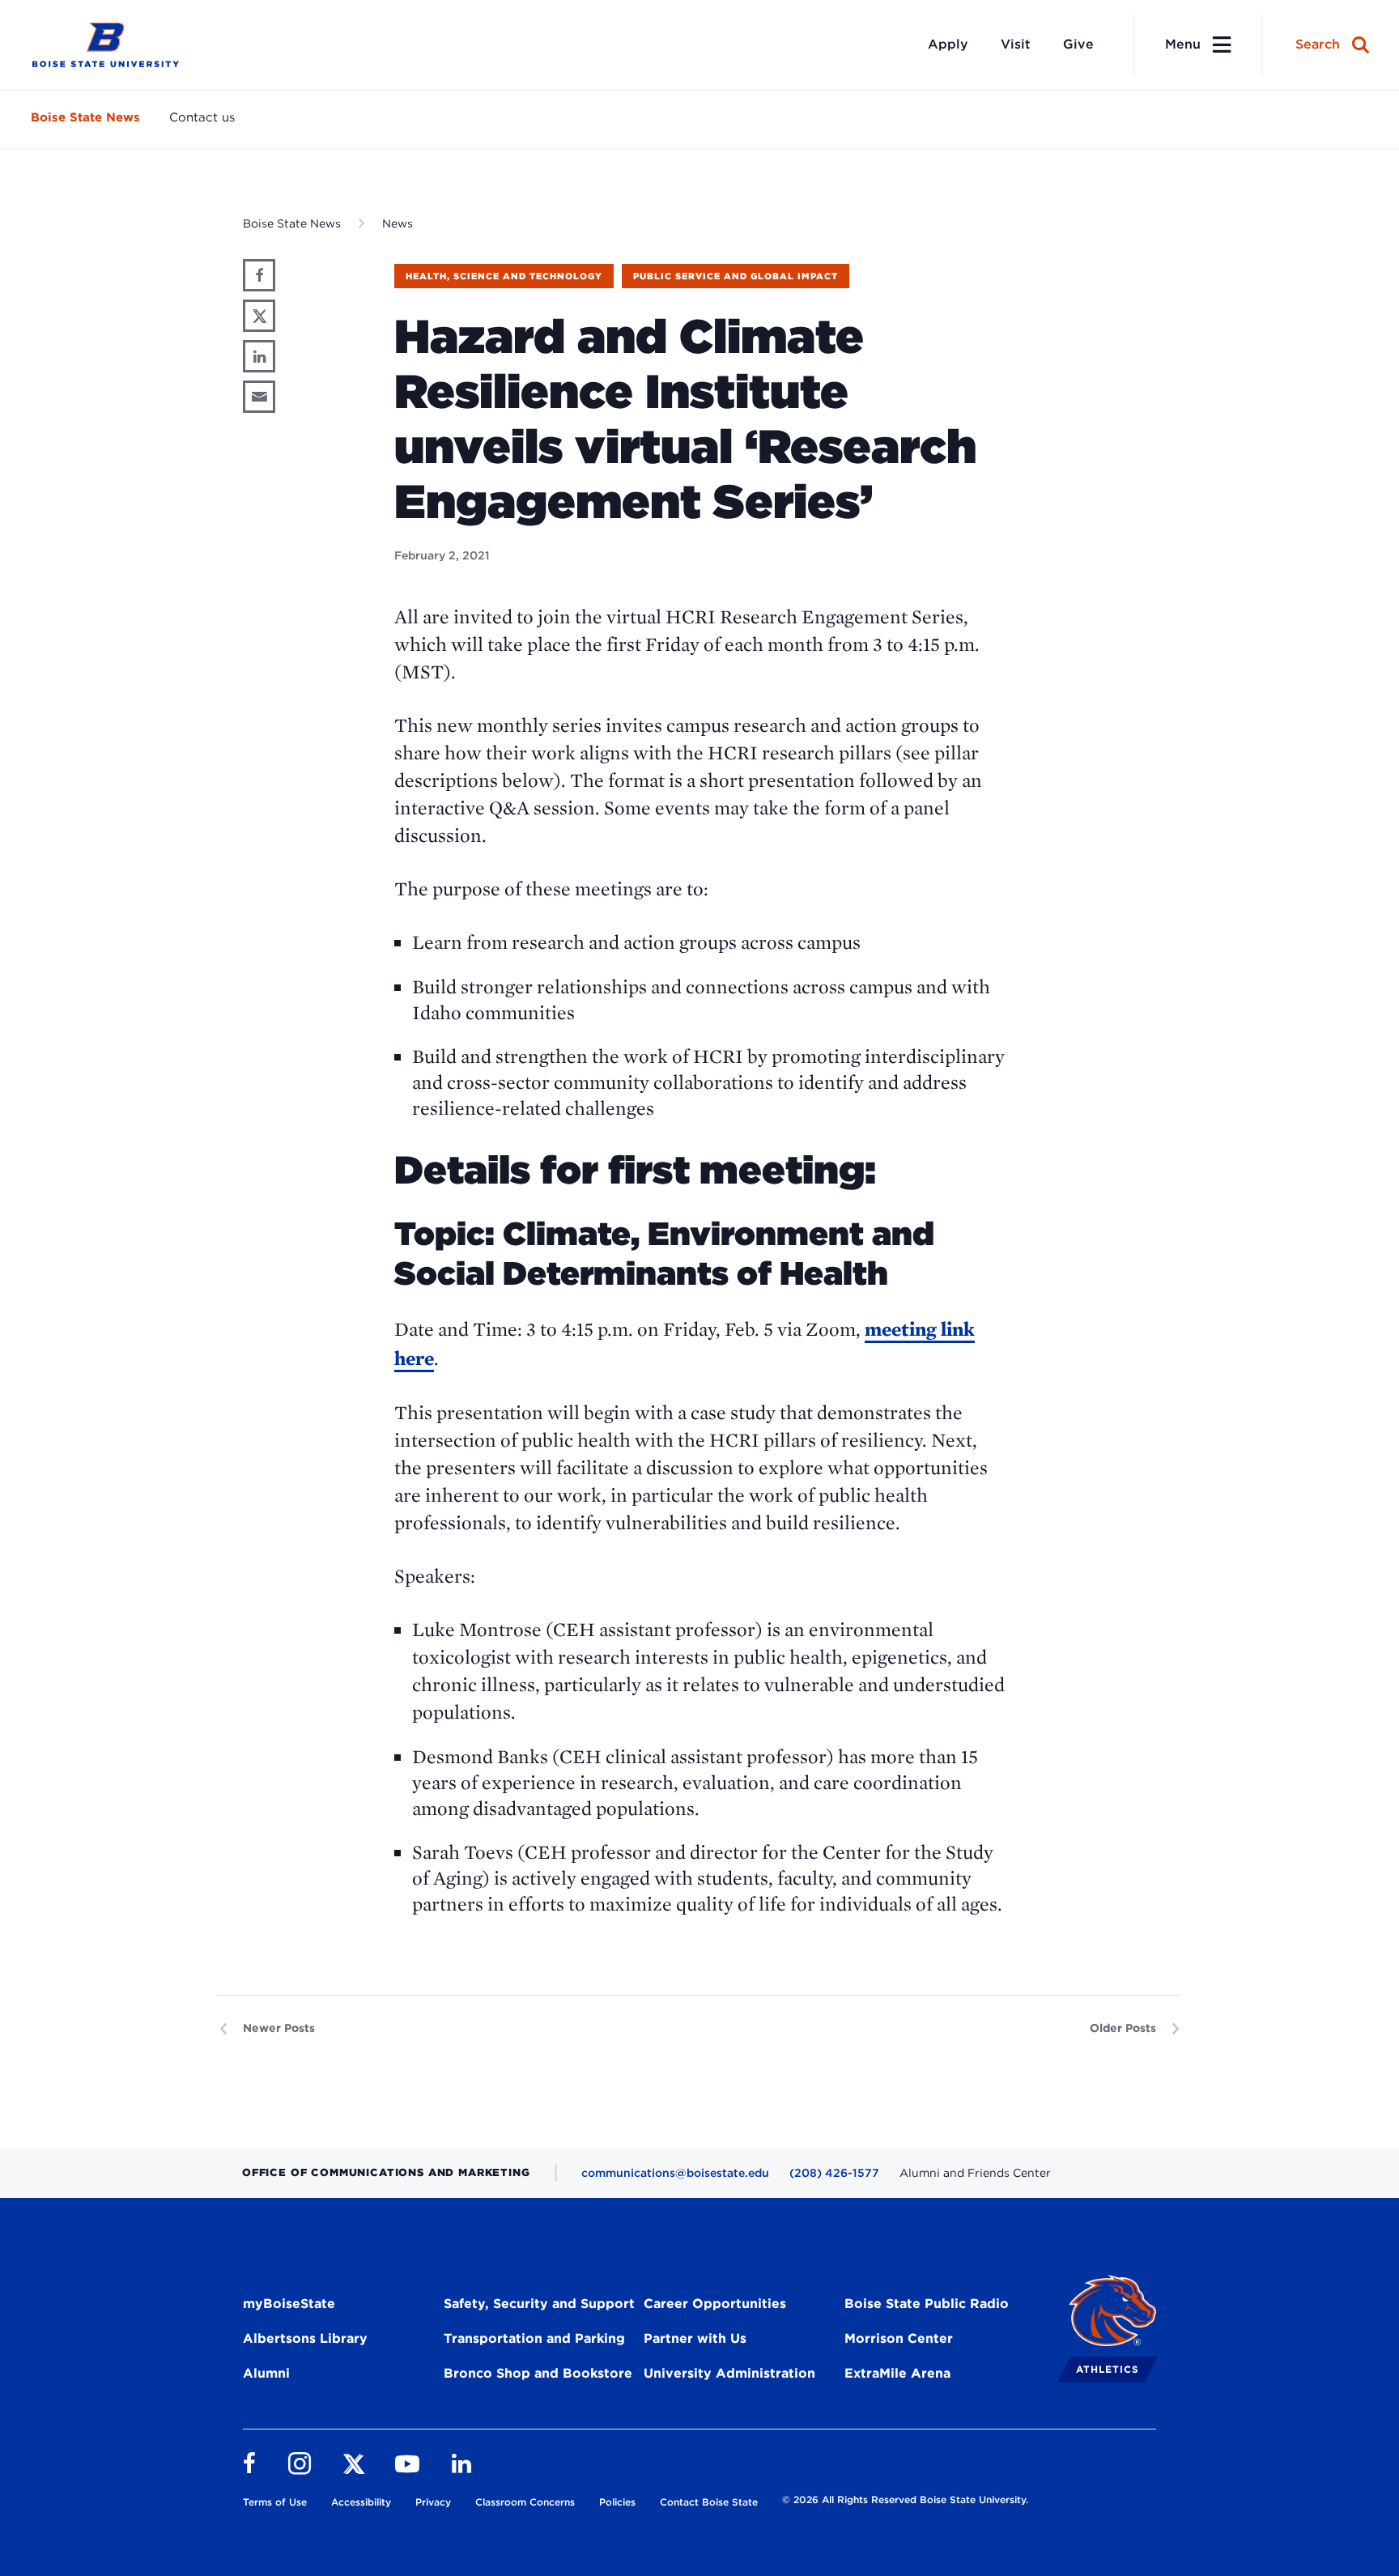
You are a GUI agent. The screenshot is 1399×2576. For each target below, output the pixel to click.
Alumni (266, 2373)
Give (1078, 44)
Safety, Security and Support (539, 2304)
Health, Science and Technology (504, 276)
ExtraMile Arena (897, 2373)
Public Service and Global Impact (736, 276)
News (398, 223)
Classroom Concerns (525, 2502)
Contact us (202, 117)
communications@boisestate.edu (675, 2173)
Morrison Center (899, 2338)
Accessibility (361, 2502)
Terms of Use (275, 2502)
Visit (1016, 44)
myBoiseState (289, 2304)
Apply (948, 44)
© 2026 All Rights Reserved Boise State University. (905, 2499)
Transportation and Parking (534, 2338)
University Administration (729, 2373)
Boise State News (85, 117)
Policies (617, 2502)
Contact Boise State (709, 2502)
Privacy (433, 2502)
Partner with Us (695, 2338)
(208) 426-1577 (834, 2173)
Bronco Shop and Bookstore (538, 2373)
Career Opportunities (715, 2304)
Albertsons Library (305, 2338)
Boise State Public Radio (927, 2304)
